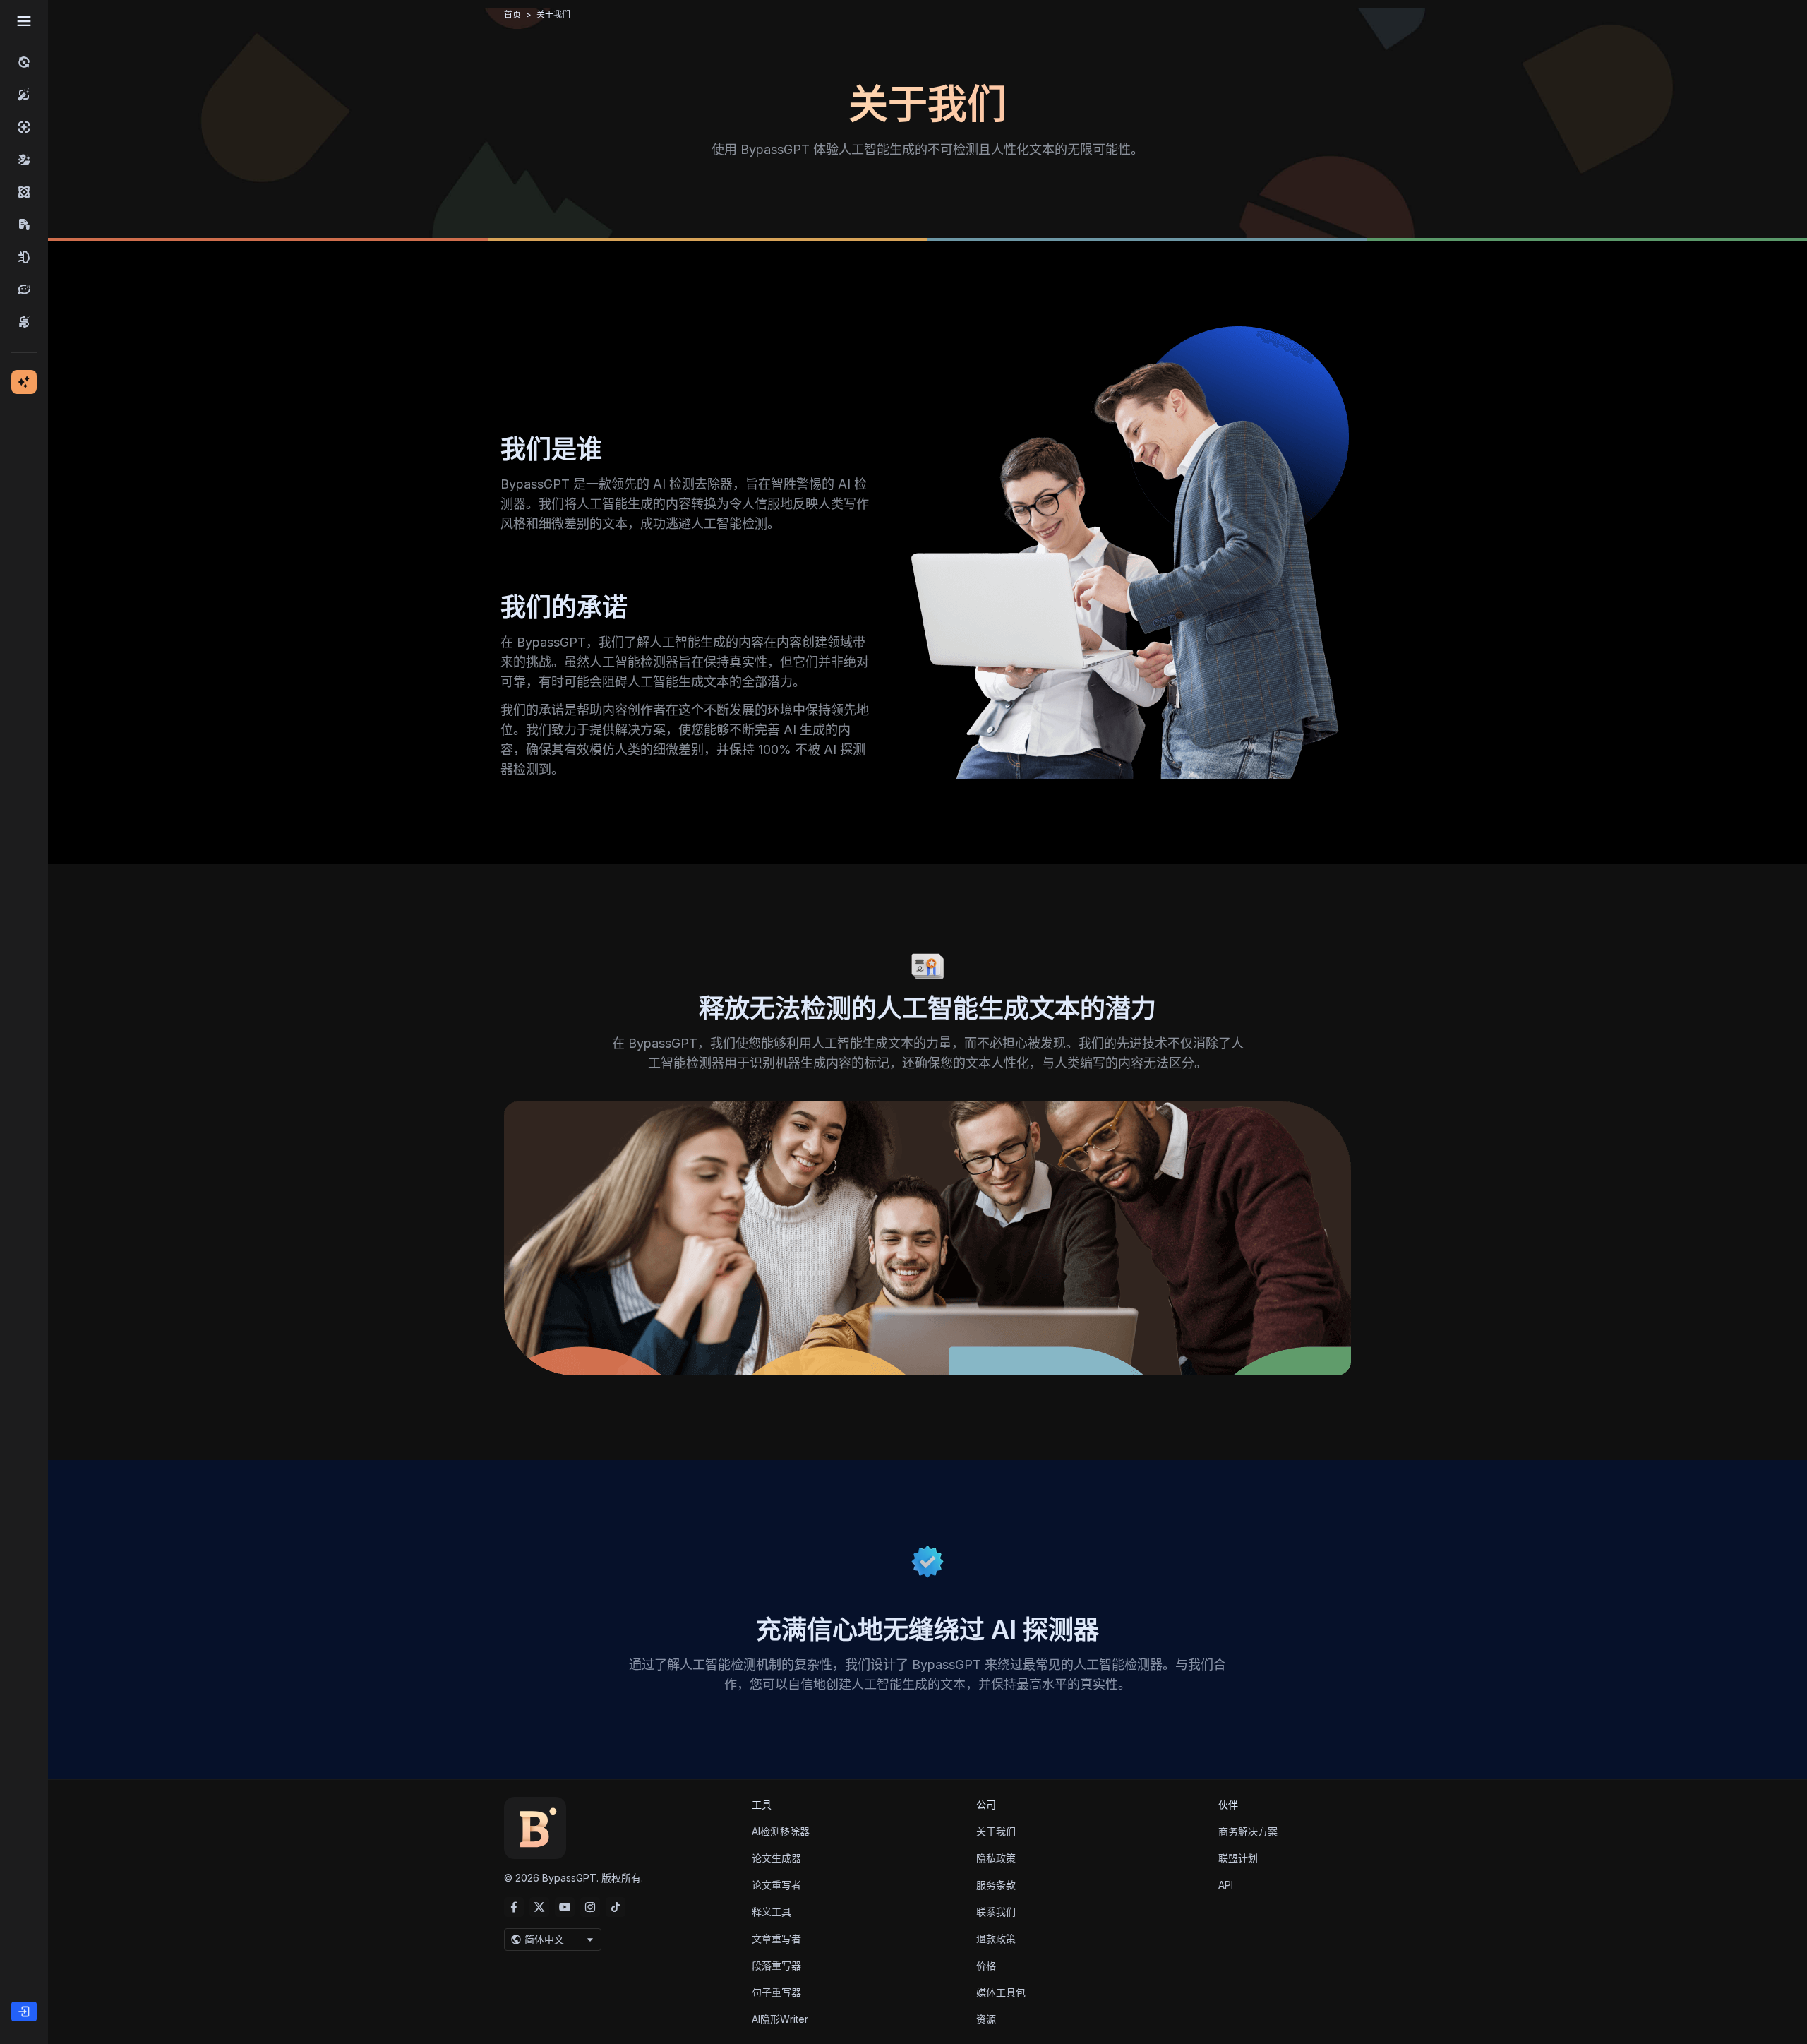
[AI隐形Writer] (24, 257)
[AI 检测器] (24, 127)
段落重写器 (776, 1965)
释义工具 (772, 1912)
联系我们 (996, 1912)
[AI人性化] (24, 95)
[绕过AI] (24, 62)
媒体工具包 (1001, 1992)
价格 (986, 1965)
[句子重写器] (24, 322)
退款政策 (996, 1938)
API (1226, 1885)
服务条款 (996, 1885)
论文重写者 (776, 1885)
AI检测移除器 (781, 1831)
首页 (512, 14)
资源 (986, 2019)
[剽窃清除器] (24, 225)
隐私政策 (996, 1858)
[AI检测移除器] (24, 192)
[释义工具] (24, 289)
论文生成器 (776, 1858)
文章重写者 (776, 1938)
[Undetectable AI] (24, 160)
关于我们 (996, 1831)
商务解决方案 (1248, 1831)
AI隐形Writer (780, 2019)
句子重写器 (776, 1992)
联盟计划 (1238, 1858)
